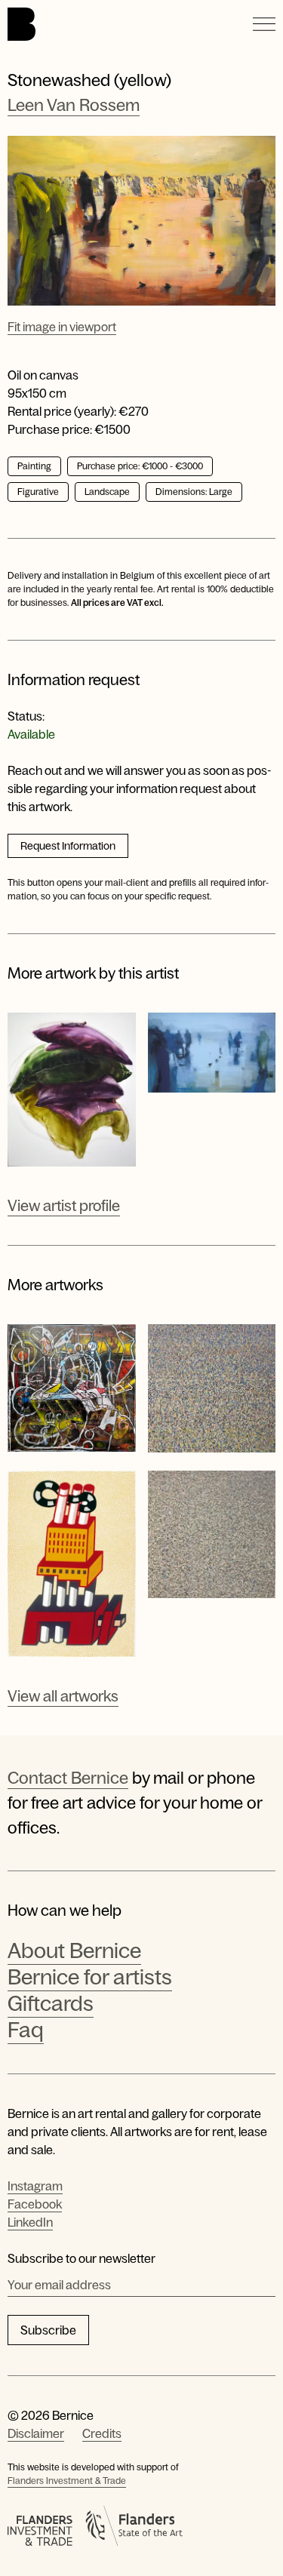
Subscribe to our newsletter (82, 2258)
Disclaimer (36, 2433)
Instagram (35, 2186)
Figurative (38, 492)
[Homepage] (22, 24)
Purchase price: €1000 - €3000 (140, 466)
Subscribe (48, 2330)
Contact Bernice (68, 1778)
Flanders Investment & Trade (67, 2481)
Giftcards (51, 2003)
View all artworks (63, 1696)
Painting (34, 466)
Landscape (107, 492)
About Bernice (74, 1950)
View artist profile (64, 1206)
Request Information (68, 846)
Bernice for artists (90, 1977)
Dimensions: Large (194, 492)
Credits (102, 2433)
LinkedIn (30, 2222)
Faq (26, 2030)
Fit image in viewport (62, 327)
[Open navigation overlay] (264, 24)
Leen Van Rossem (74, 105)
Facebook (35, 2204)
